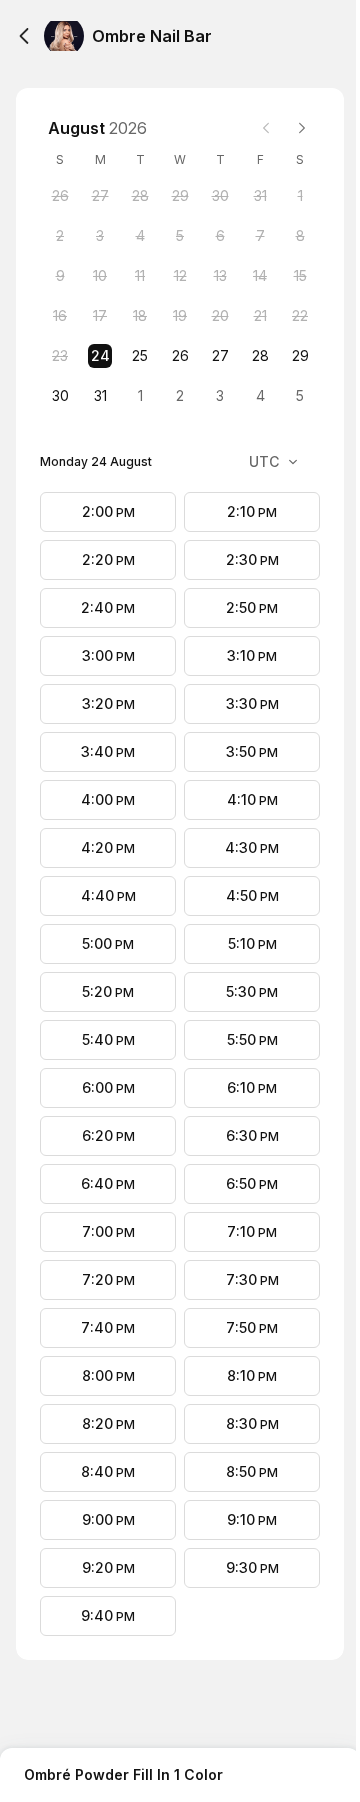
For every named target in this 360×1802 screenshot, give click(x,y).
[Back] (24, 36)
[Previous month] (266, 128)
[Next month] (302, 128)
